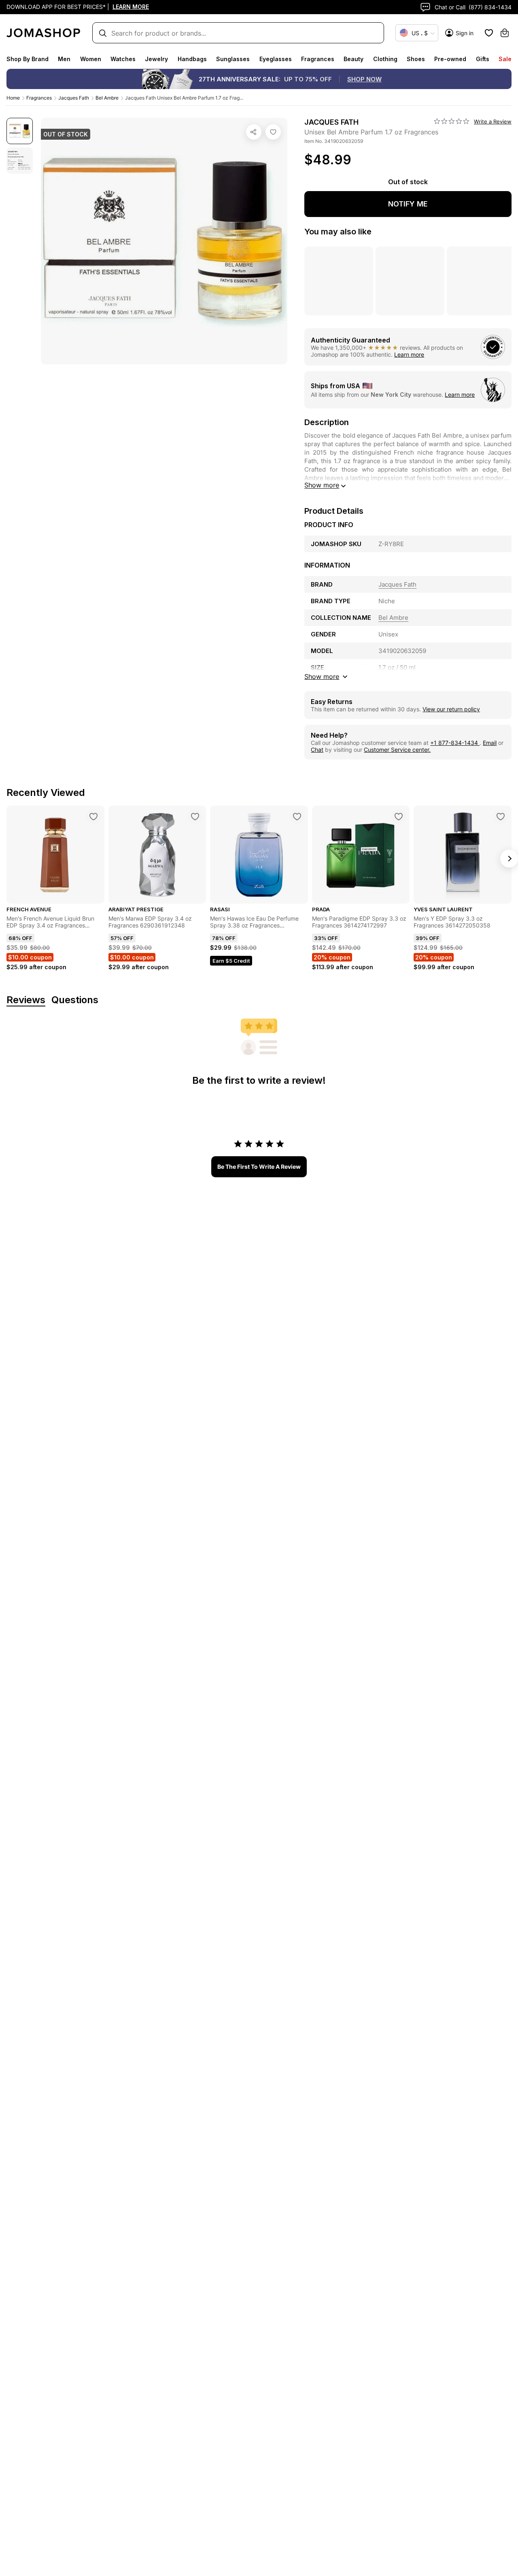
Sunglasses (233, 59)
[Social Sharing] (254, 132)
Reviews (26, 1000)
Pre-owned (450, 59)
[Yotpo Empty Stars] (452, 121)
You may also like (338, 232)
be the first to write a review (259, 1167)
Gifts (483, 59)
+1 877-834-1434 (455, 743)
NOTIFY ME (408, 204)
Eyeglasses (276, 59)
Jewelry (156, 59)
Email (490, 743)
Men (64, 59)
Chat (317, 750)
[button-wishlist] (489, 33)
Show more (322, 485)
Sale (505, 59)
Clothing (385, 59)
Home (13, 98)
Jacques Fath (74, 98)
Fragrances (318, 59)
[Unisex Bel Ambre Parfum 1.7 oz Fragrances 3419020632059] (273, 132)
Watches (123, 59)
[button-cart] (505, 33)
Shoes (416, 59)
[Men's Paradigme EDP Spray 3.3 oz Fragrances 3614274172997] (399, 817)
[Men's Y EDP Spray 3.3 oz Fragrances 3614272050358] (501, 817)
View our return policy (451, 709)
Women (91, 59)
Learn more (409, 354)
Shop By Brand (28, 59)
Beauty (353, 59)
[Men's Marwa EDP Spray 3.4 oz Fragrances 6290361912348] (195, 817)
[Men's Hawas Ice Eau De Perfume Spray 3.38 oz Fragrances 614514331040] (297, 817)
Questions (75, 1000)
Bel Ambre (107, 98)
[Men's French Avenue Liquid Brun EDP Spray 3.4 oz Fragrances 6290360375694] (93, 817)
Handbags (192, 59)
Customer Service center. (397, 750)
